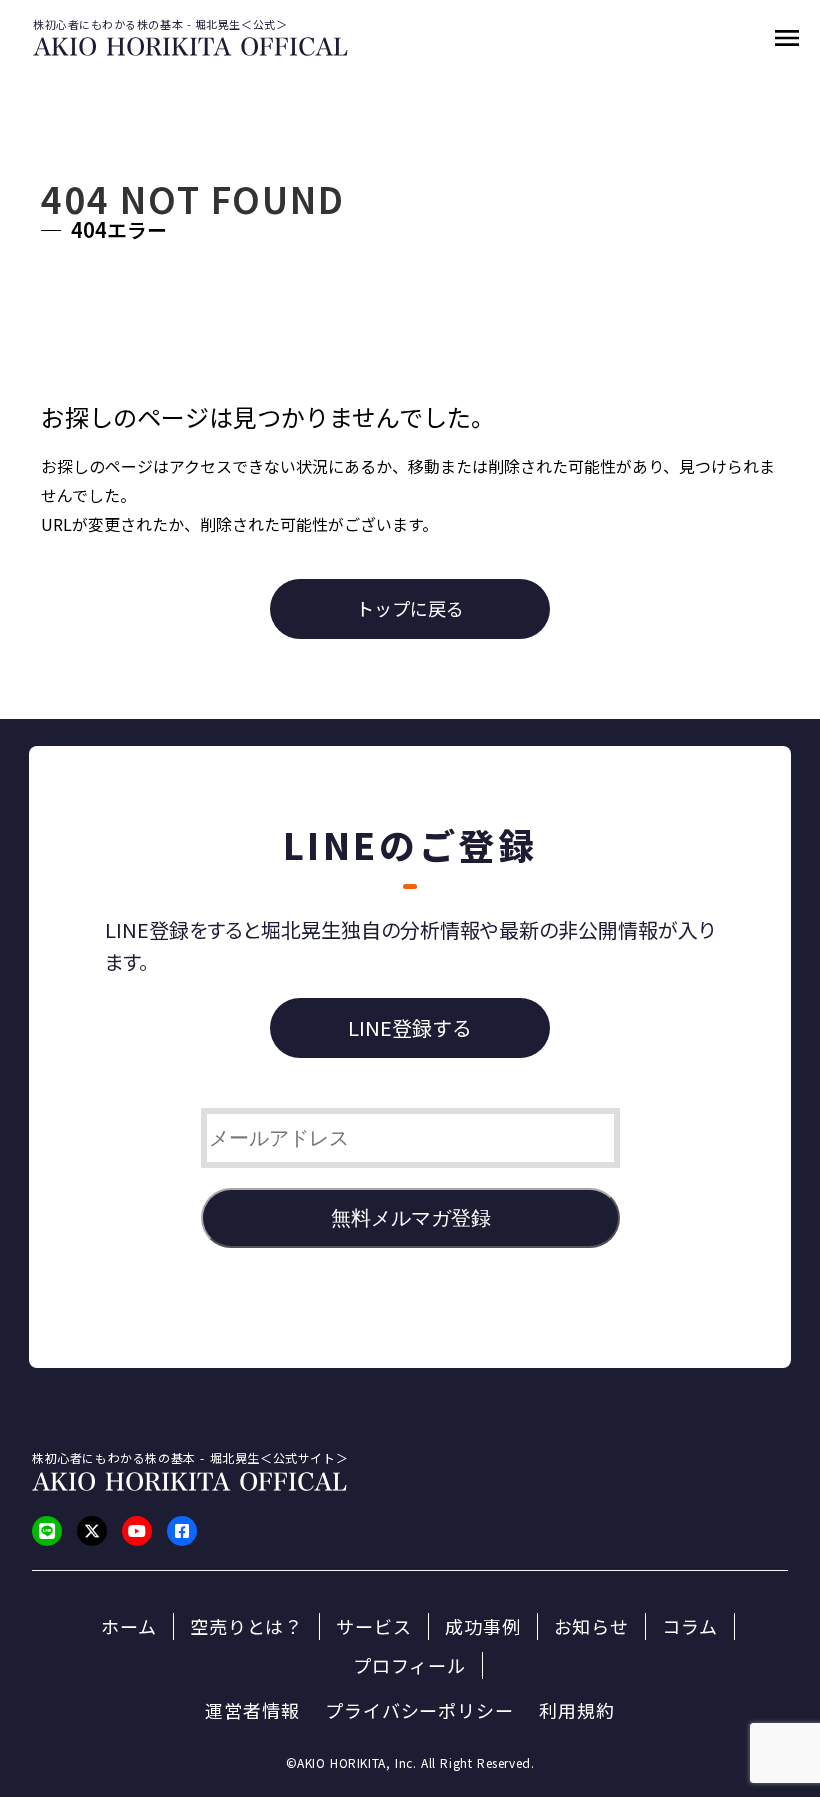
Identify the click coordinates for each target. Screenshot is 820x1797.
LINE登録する (410, 1027)
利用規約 (577, 1710)
